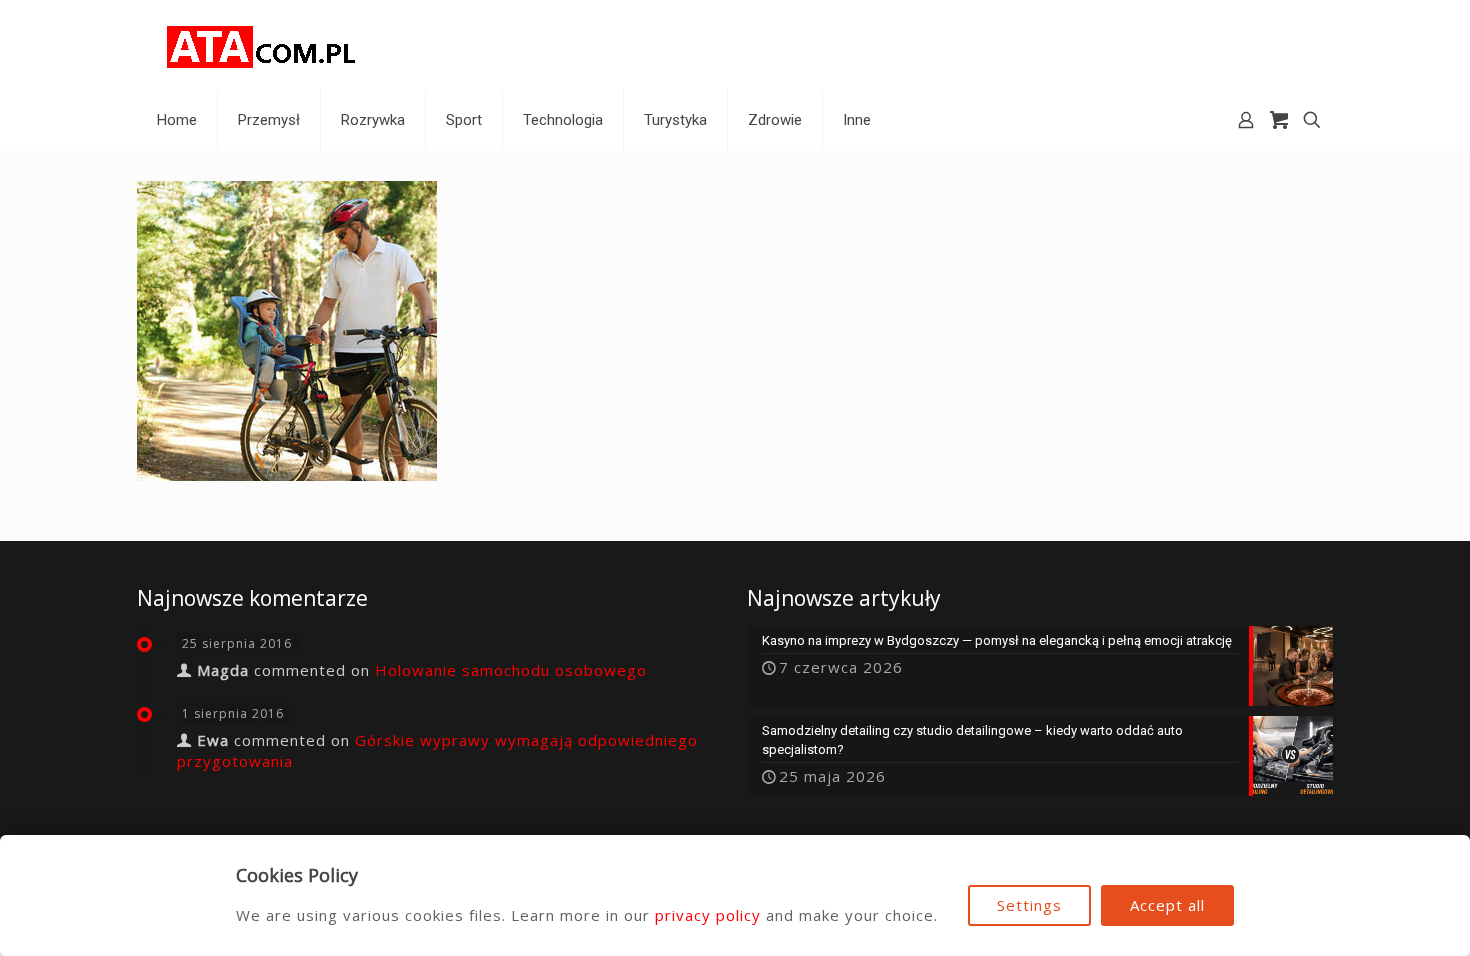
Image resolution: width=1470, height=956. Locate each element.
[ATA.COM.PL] (262, 45)
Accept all (1167, 905)
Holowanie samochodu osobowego (511, 670)
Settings (1029, 905)
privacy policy (708, 915)
